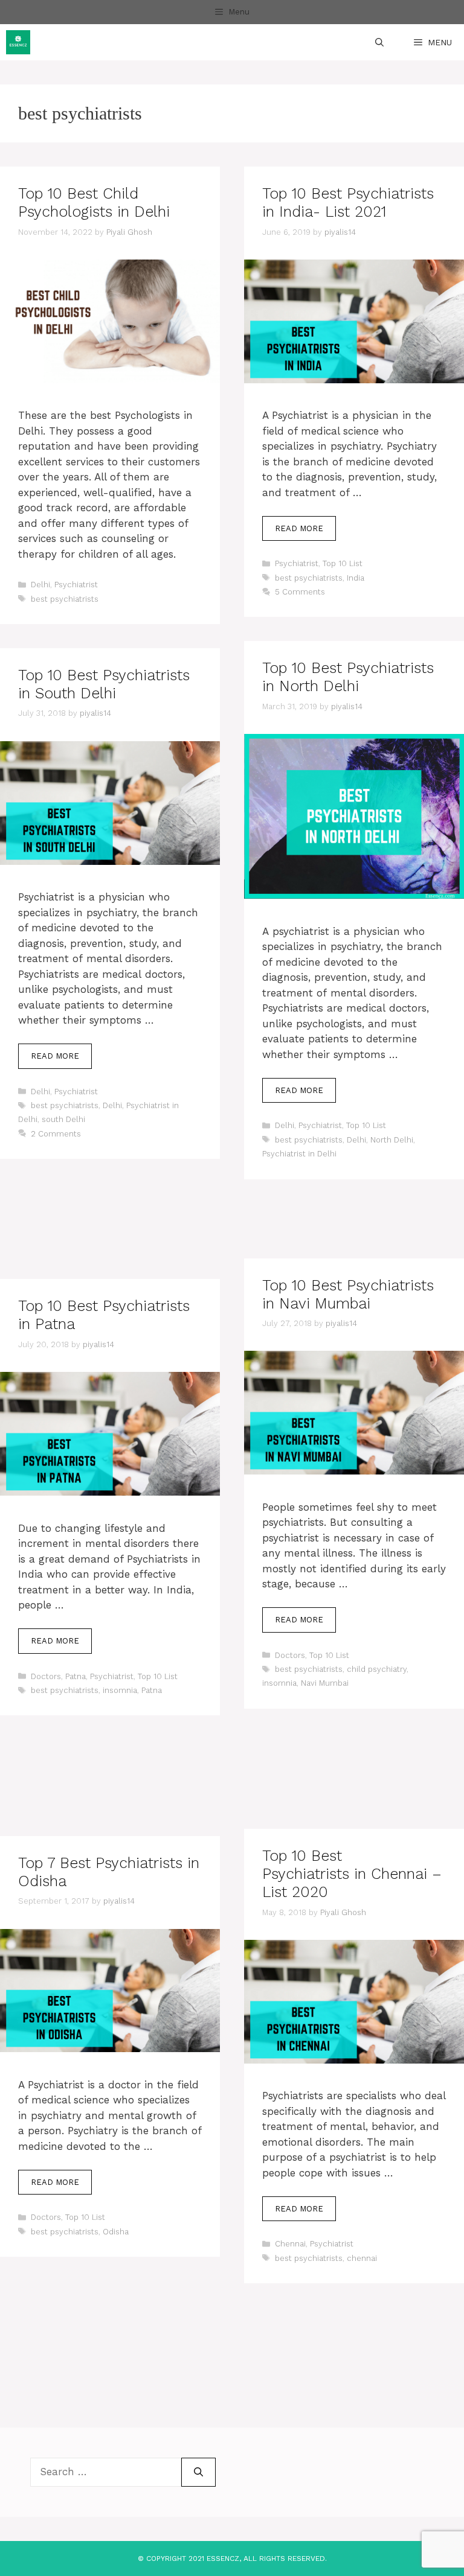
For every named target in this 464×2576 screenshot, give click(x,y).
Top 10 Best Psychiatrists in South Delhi (104, 684)
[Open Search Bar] (379, 42)
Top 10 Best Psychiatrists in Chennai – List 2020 (352, 1874)
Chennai (290, 2244)
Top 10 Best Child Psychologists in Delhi (94, 202)
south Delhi (63, 1119)
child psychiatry (377, 1669)
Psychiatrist (76, 585)
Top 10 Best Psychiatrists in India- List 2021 (348, 202)
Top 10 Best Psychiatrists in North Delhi (348, 677)
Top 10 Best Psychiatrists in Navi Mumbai (348, 1294)
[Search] (198, 2472)
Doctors (290, 1655)
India (356, 578)
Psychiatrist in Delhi (299, 1154)
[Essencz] (18, 42)
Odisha (116, 2232)
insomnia (279, 1683)
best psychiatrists (65, 599)
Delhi (40, 585)
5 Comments (300, 592)
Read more (299, 528)
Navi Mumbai (325, 1683)
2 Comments (56, 1134)
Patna (76, 1676)
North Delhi (392, 1140)
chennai (362, 2258)
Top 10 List (343, 563)
